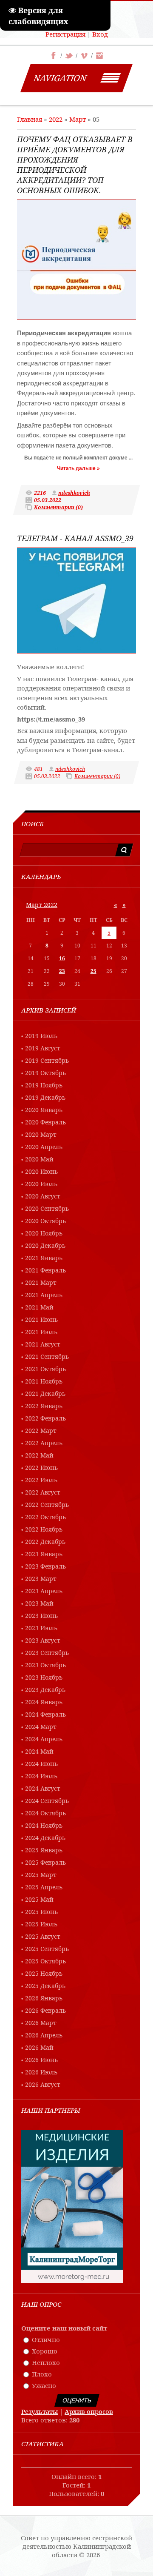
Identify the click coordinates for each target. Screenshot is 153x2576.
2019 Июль (41, 1036)
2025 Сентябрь (47, 1949)
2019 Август (43, 1048)
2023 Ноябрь (44, 1677)
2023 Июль (41, 1628)
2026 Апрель (44, 2035)
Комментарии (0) (58, 507)
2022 (56, 119)
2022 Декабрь (45, 1542)
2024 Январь (44, 1702)
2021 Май (39, 1307)
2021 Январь (44, 1258)
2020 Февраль (45, 1122)
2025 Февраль (45, 1862)
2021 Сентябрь (47, 1356)
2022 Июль (41, 1480)
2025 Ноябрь (44, 1973)
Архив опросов (89, 2411)
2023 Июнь (41, 1616)
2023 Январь (44, 1554)
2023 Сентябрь (47, 1653)
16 (62, 958)
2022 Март (41, 1431)
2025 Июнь (41, 1912)
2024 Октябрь (45, 1813)
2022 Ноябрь (44, 1529)
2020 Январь (44, 1110)
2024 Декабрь (45, 1838)
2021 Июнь (41, 1319)
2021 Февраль (45, 1270)
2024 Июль (41, 1776)
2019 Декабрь (45, 1097)
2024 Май (39, 1751)
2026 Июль (41, 2072)
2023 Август (43, 1640)
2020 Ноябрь (44, 1233)
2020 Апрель (44, 1147)
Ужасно (44, 2385)
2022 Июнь (41, 1468)
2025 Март (41, 1875)
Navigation (60, 78)
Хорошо (45, 2351)
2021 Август (43, 1344)
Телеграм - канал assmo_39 (75, 538)
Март (78, 119)
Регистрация (65, 34)
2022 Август (43, 1492)
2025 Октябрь (45, 1961)
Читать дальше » (78, 468)
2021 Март (41, 1282)
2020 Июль (41, 1184)
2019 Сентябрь (47, 1060)
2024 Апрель (44, 1739)
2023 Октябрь (45, 1665)
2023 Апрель (44, 1591)
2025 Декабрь (45, 1986)
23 (62, 971)
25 (93, 971)
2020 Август (43, 1196)
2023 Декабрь (45, 1690)
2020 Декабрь (45, 1245)
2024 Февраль (45, 1714)
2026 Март (41, 2023)
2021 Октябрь (45, 1369)
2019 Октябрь (45, 1073)
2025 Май (39, 1899)
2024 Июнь (41, 1764)
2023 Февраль (45, 1566)
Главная (30, 119)
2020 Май (39, 1159)
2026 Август (43, 2084)
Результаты (40, 2411)
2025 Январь (44, 1850)
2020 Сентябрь (47, 1208)
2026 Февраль (45, 2010)
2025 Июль (41, 1924)
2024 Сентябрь (47, 1801)
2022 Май (39, 1455)
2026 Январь (44, 1998)
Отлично (46, 2339)
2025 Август (43, 1936)
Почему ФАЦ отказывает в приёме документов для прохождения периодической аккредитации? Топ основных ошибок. (75, 165)
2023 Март (41, 1579)
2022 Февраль (45, 1418)
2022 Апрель (44, 1443)
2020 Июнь (41, 1171)
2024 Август (43, 1788)
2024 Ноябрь (44, 1825)
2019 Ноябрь (44, 1085)
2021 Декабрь (45, 1394)
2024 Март (41, 1727)
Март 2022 (42, 905)
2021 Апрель (44, 1295)
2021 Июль (41, 1332)
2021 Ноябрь (44, 1381)
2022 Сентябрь (47, 1505)
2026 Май (39, 2047)
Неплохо (46, 2362)
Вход (100, 34)
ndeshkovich (74, 493)
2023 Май (39, 1603)
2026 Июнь (41, 2060)
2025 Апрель (44, 1887)
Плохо (42, 2374)
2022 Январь (44, 1406)
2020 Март (41, 1134)
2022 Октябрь (45, 1517)
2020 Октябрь (45, 1221)
